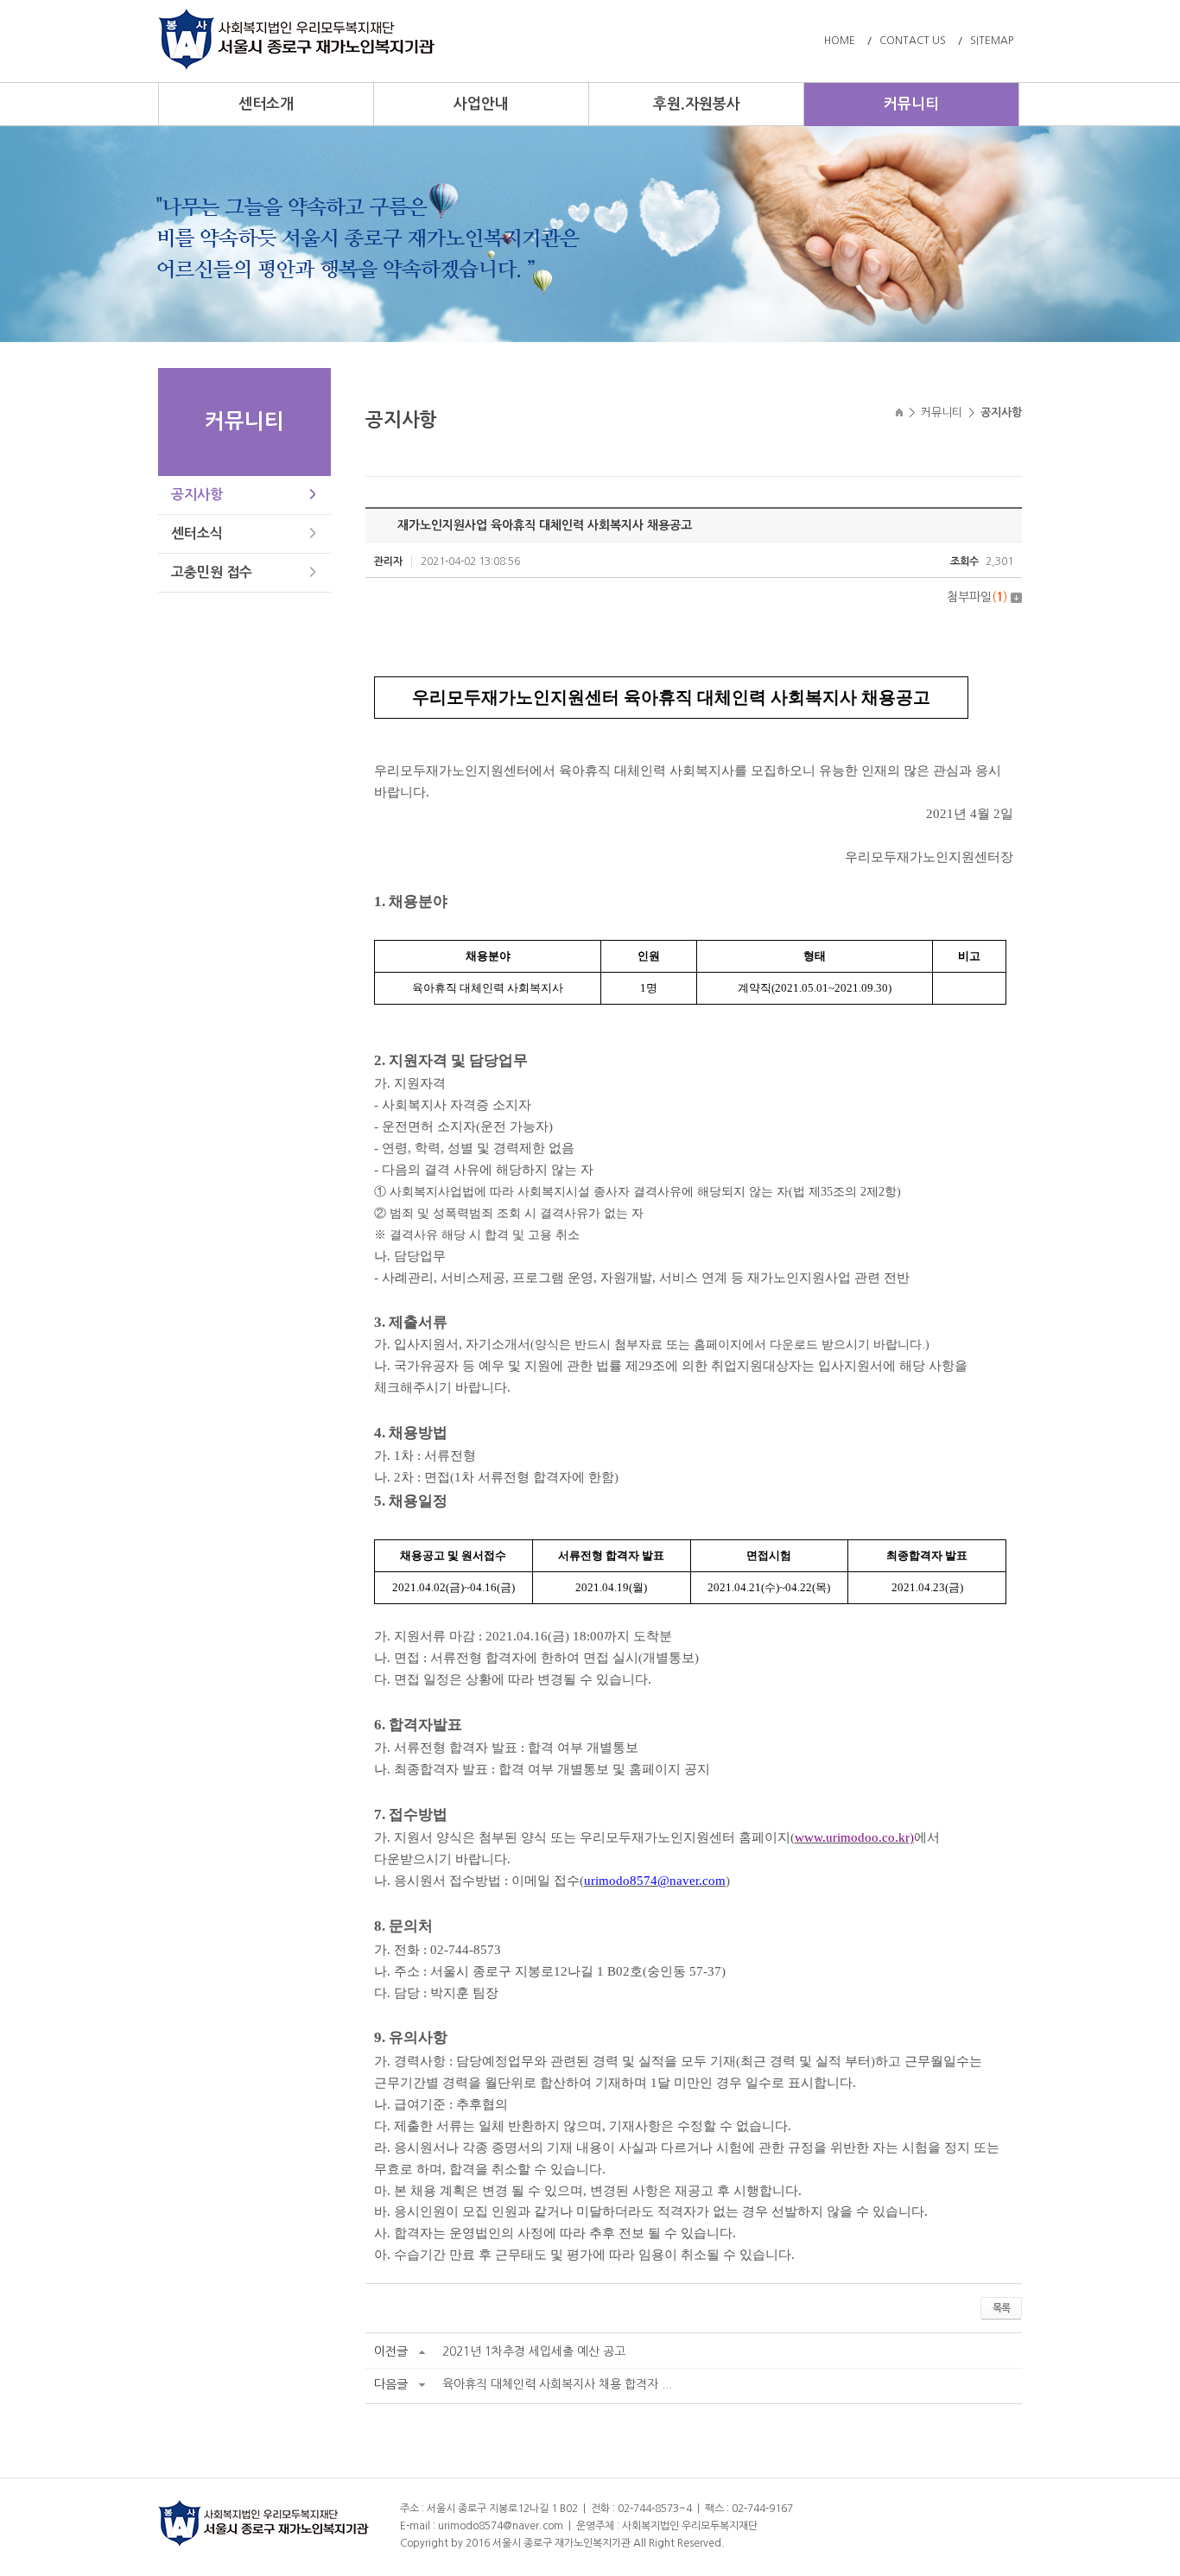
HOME (840, 41)
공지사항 (197, 495)
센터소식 (197, 533)
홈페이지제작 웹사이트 (776, 2543)
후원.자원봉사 (697, 104)
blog (836, 2543)
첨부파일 (977, 597)
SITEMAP (992, 41)
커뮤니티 (911, 104)
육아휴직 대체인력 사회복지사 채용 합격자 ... (557, 2384)
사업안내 (481, 104)
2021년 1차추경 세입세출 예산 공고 (534, 2351)
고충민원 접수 (212, 572)
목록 (1001, 2308)
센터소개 (266, 104)
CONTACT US (913, 41)
